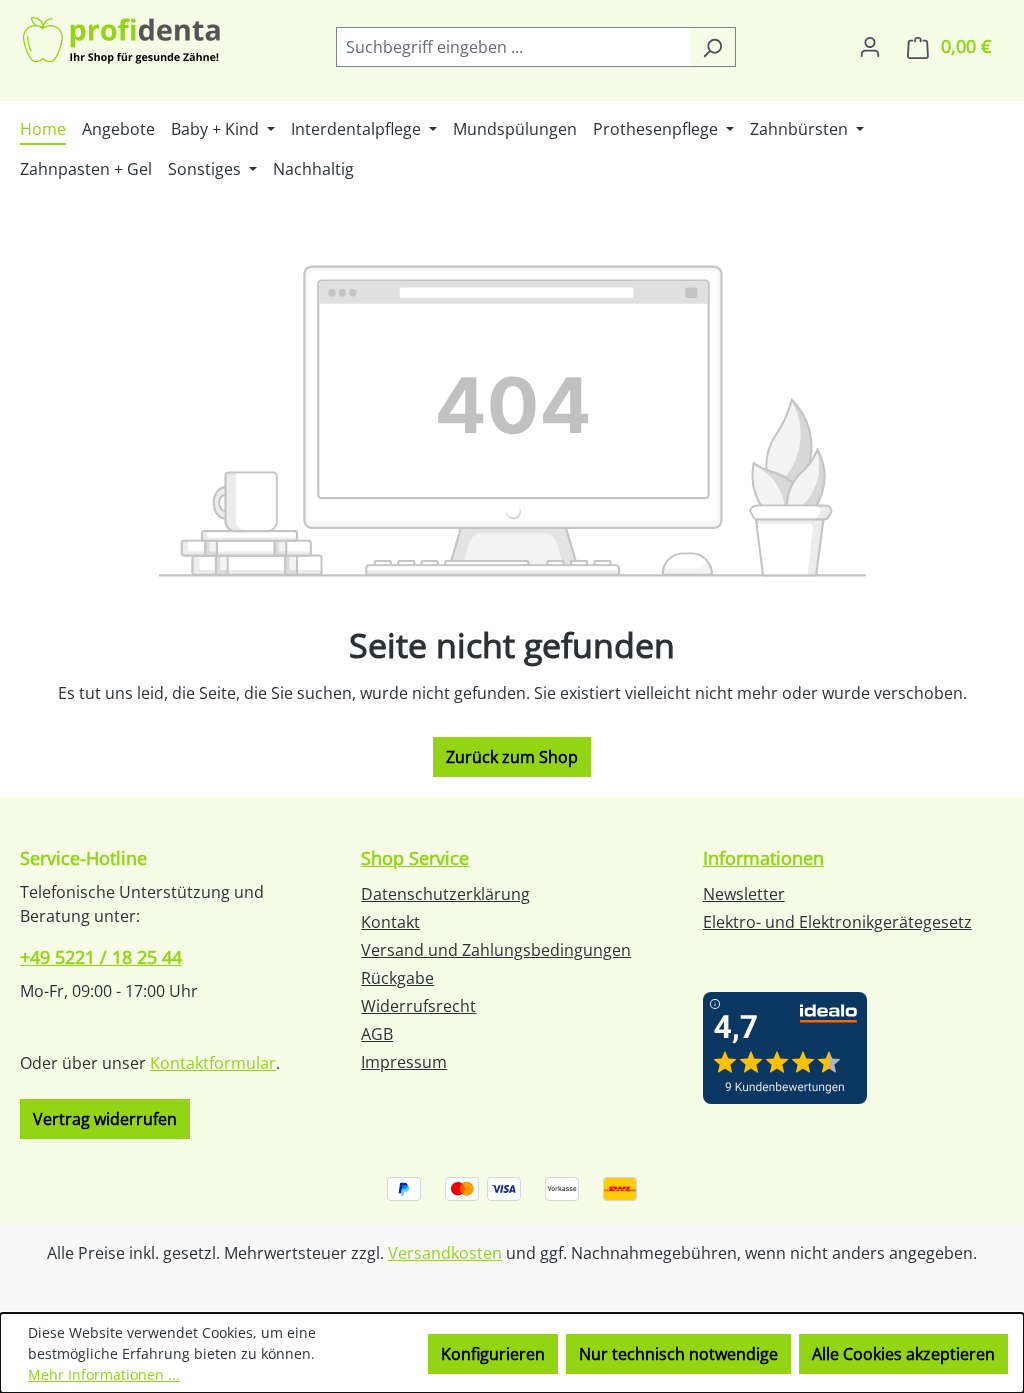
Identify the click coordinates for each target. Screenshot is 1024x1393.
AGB (377, 1034)
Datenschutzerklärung (445, 894)
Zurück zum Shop (512, 757)
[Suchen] (712, 47)
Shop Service (415, 858)
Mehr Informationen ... (104, 1374)
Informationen (763, 858)
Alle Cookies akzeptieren (903, 1354)
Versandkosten (445, 1253)
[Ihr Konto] (870, 46)
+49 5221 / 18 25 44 (101, 957)
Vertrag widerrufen (105, 1119)
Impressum (404, 1062)
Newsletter (744, 894)
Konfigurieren (493, 1354)
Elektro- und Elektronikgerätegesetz (837, 922)
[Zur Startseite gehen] (123, 42)
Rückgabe (397, 978)
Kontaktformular (213, 1063)
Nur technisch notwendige (678, 1354)
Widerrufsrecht (418, 1006)
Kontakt (390, 922)
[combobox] (513, 47)
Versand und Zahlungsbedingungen (496, 950)
